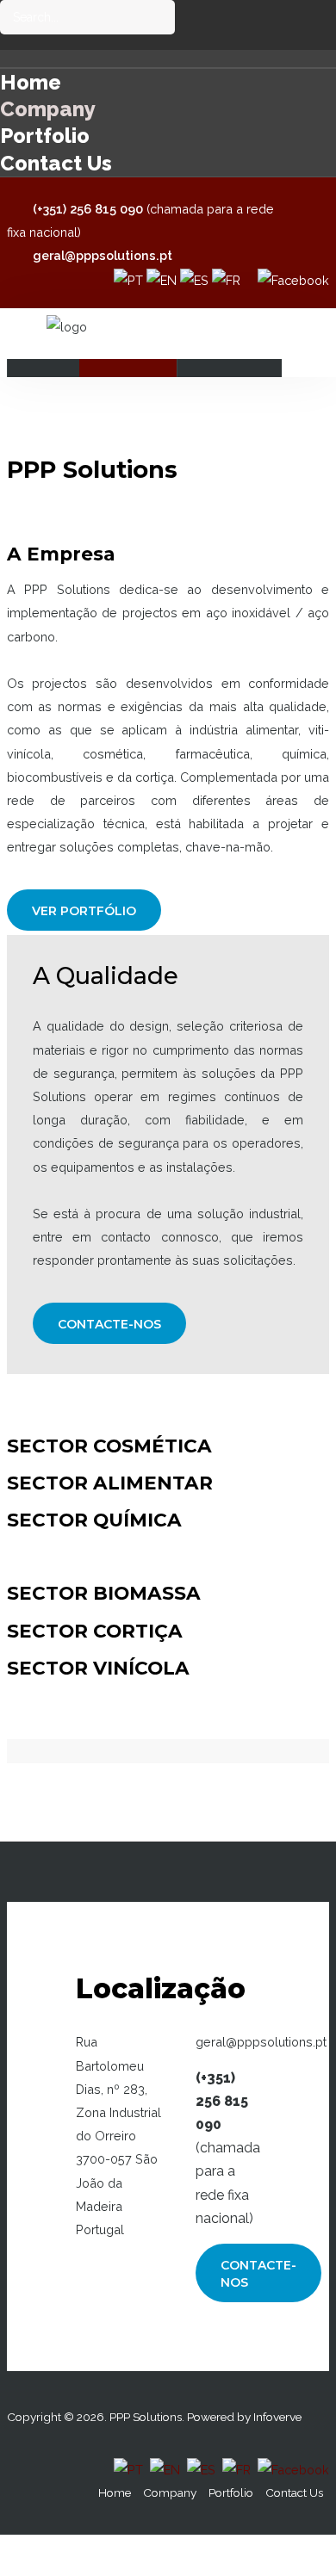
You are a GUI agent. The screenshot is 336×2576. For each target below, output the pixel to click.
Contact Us (56, 163)
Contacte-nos (109, 1324)
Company (48, 109)
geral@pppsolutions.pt (103, 255)
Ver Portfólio (84, 911)
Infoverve (277, 2417)
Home (31, 82)
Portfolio (45, 136)
